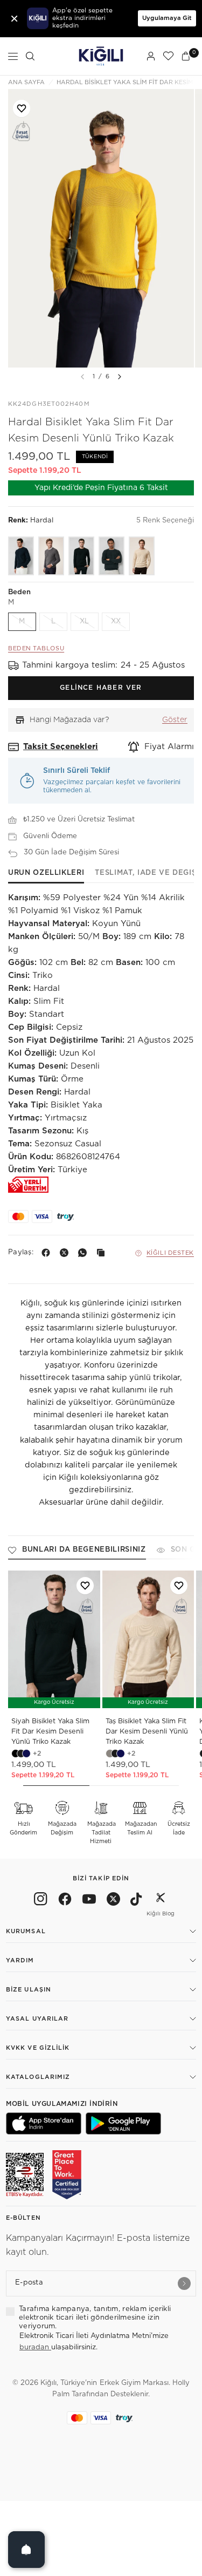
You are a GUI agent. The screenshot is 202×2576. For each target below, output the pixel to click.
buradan (35, 2347)
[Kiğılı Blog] (161, 1901)
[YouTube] (89, 1901)
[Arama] (30, 56)
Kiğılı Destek (170, 1253)
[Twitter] (113, 1901)
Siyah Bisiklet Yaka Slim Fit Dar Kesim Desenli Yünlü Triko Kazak (50, 1732)
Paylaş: (21, 1252)
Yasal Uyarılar (37, 2019)
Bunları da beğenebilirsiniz (84, 1550)
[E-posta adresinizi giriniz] (184, 2283)
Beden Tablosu (36, 648)
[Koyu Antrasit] (112, 556)
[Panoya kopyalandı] (103, 1253)
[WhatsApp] (85, 1253)
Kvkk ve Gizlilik (38, 2048)
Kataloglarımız (38, 2077)
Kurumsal (26, 1931)
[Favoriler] (168, 56)
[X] (66, 1253)
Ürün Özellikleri (46, 873)
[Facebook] (48, 1253)
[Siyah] (81, 556)
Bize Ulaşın (29, 1990)
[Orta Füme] (51, 556)
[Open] (26, 2550)
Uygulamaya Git (167, 18)
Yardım (20, 1960)
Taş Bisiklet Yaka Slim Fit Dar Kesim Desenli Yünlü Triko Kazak (147, 1732)
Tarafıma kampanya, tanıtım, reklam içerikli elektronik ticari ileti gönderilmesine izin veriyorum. (95, 2318)
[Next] (120, 377)
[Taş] (142, 556)
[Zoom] (101, 228)
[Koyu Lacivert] (21, 556)
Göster (175, 720)
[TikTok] (136, 1901)
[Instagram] (41, 1901)
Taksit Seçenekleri (61, 747)
